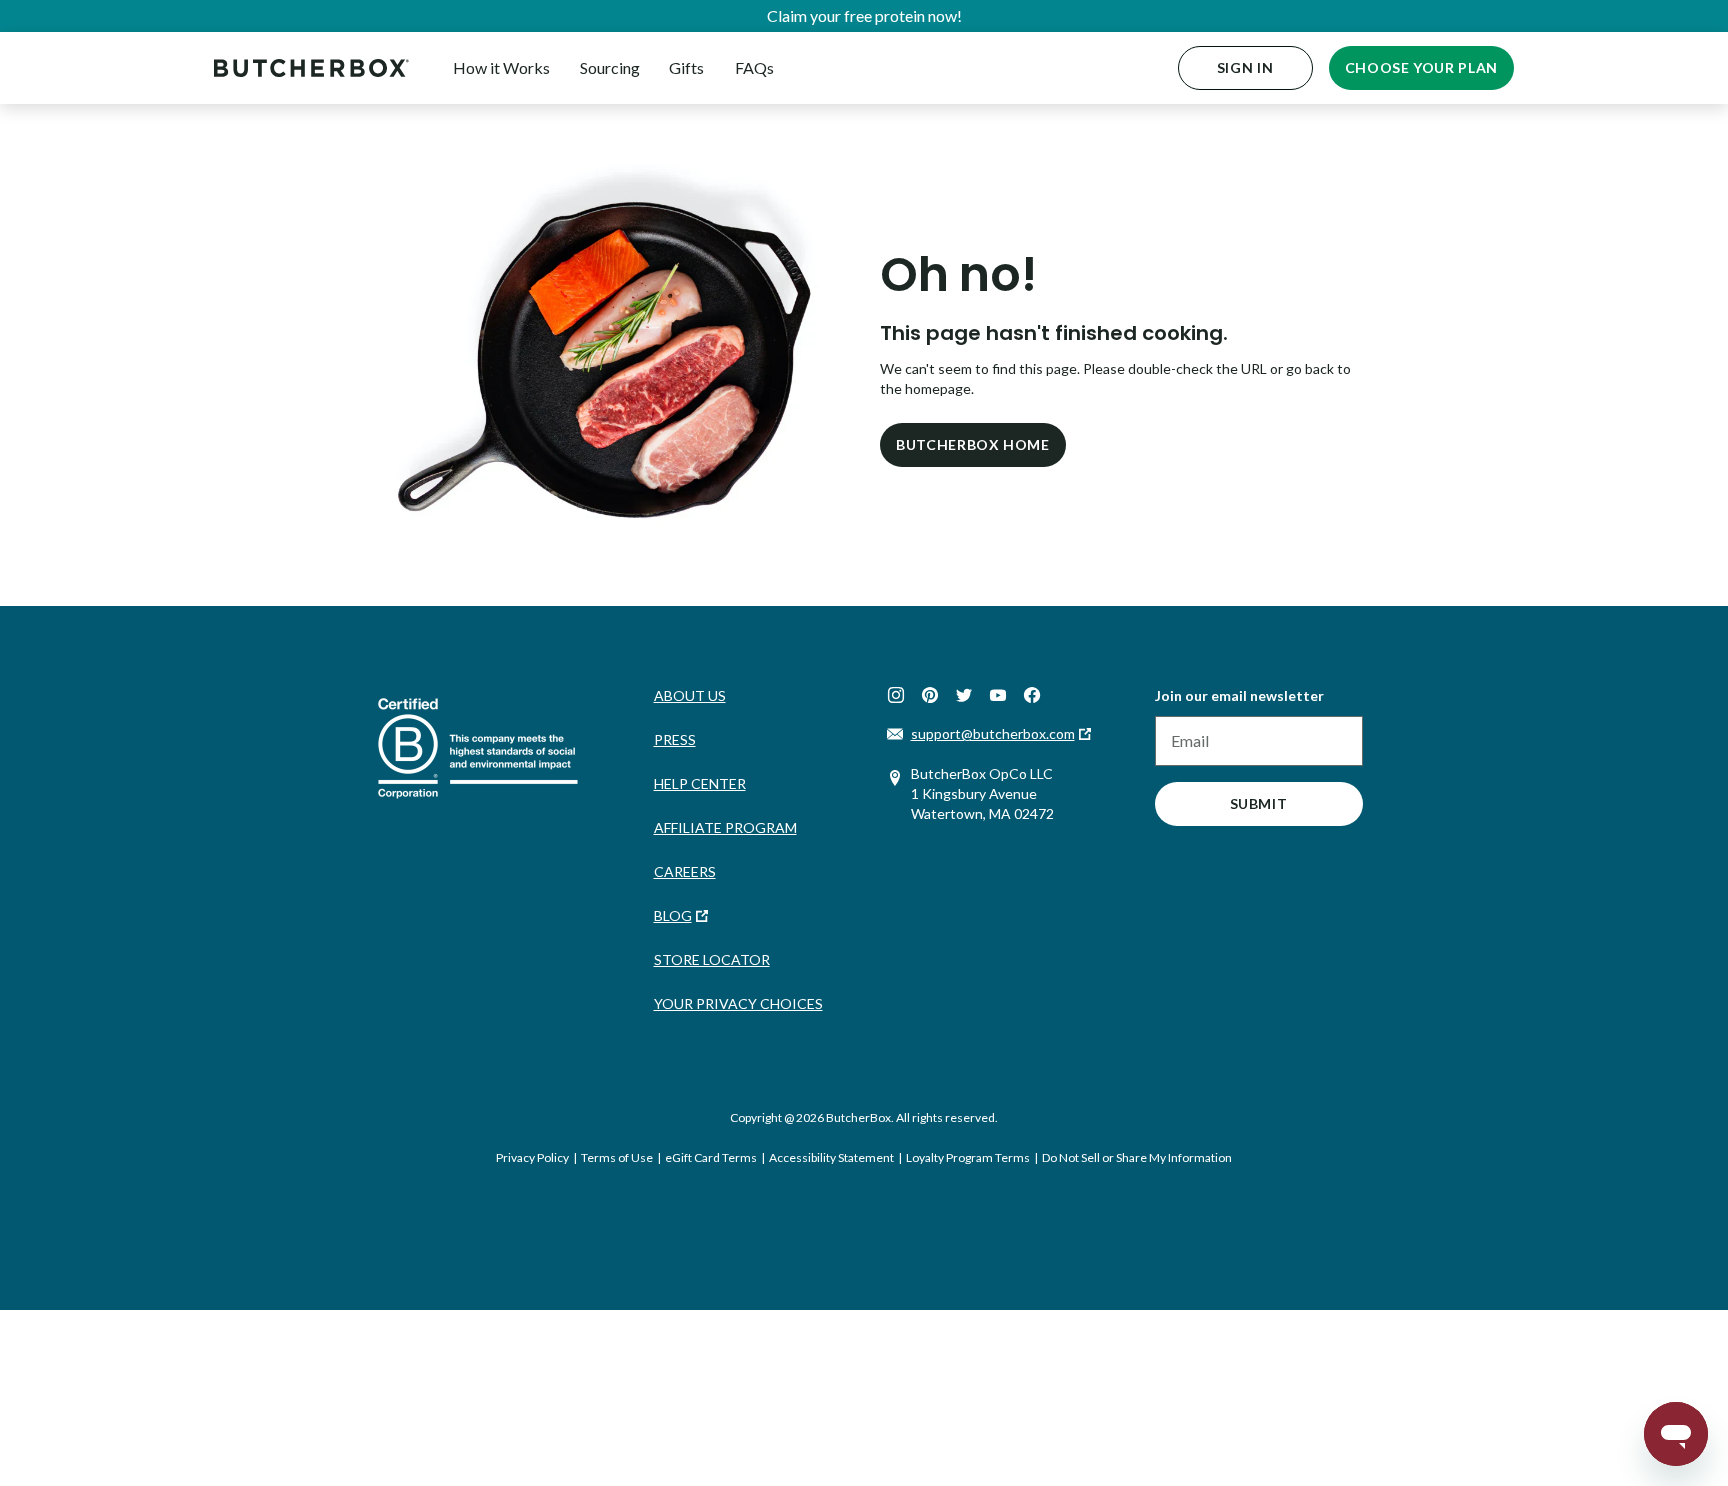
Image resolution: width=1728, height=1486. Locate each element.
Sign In (1245, 67)
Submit (1259, 803)
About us (690, 695)
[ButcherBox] (311, 67)
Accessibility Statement (831, 1157)
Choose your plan (1421, 67)
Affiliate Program (725, 827)
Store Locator (712, 959)
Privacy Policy (532, 1157)
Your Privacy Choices (738, 1003)
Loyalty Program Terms (968, 1157)
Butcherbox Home (973, 444)
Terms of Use (617, 1157)
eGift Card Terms (711, 1157)
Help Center (700, 783)
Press (675, 739)
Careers (685, 871)
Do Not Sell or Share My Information (1137, 1157)
